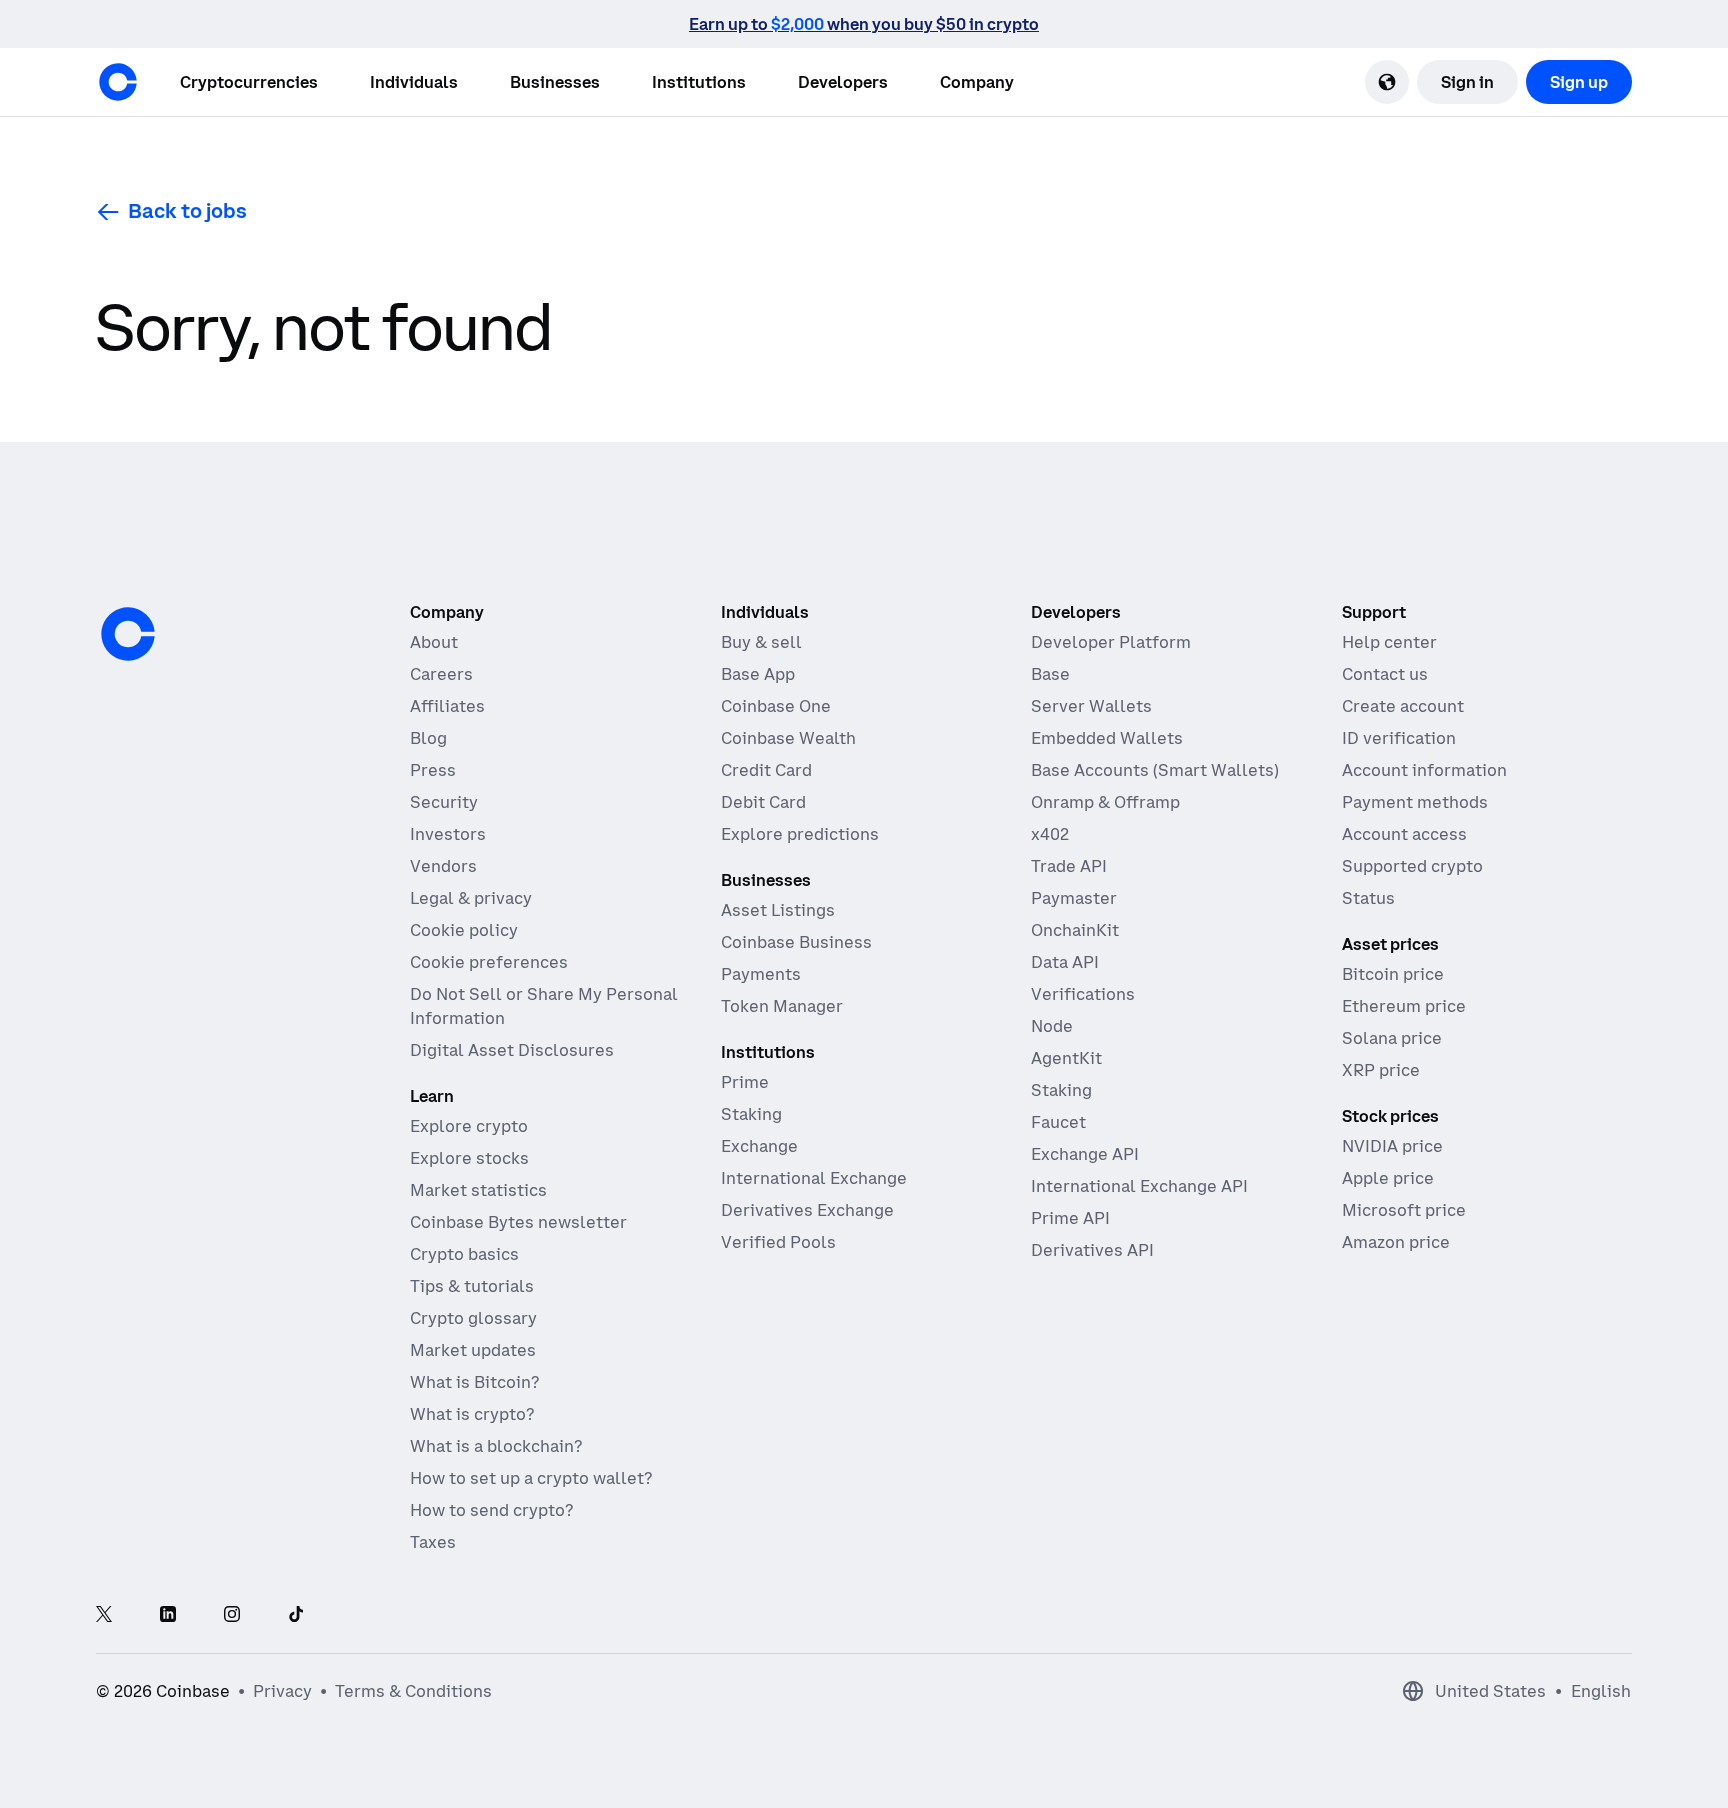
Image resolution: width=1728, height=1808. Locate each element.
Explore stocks (469, 1158)
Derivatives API (1092, 1250)
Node (1052, 1026)
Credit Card (766, 770)
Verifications (1083, 994)
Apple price (1388, 1178)
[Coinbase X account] (104, 1615)
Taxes (433, 1542)
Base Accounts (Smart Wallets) (1155, 770)
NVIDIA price (1392, 1146)
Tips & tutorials (472, 1286)
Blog (428, 738)
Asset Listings (778, 910)
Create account (1403, 706)
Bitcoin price (1393, 974)
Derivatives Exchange (807, 1210)
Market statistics (478, 1190)
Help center (1389, 642)
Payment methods (1415, 802)
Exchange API (1085, 1154)
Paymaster (1074, 898)
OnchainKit (1075, 930)
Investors (448, 834)
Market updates (473, 1350)
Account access (1404, 834)
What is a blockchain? (496, 1446)
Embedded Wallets (1107, 738)
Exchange (759, 1146)
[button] (414, 82)
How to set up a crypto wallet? (531, 1478)
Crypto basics (464, 1254)
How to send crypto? (491, 1510)
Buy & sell (761, 642)
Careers (441, 674)
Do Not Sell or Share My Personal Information (544, 1006)
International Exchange (814, 1178)
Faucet (1058, 1122)
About (434, 642)
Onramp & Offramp (1105, 802)
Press (433, 770)
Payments (761, 974)
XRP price (1381, 1070)
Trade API (1069, 866)
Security (444, 802)
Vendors (443, 866)
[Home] (118, 82)
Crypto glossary (473, 1318)
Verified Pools (778, 1242)
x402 (1050, 834)
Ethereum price (1404, 1006)
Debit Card (763, 802)
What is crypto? (472, 1414)
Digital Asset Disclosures (512, 1050)
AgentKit (1066, 1058)
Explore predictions (800, 834)
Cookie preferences (489, 962)
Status (1368, 898)
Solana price (1392, 1038)
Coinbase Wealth (788, 738)
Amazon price (1396, 1242)
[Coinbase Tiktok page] (296, 1615)
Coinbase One (776, 706)
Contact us (1385, 674)
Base (1050, 674)
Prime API (1070, 1218)
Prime (745, 1082)
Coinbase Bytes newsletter (518, 1222)
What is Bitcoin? (474, 1382)
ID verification (1399, 738)
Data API (1065, 962)
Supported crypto (1412, 866)
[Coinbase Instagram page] (232, 1615)
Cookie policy (464, 930)
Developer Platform (1111, 642)
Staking (751, 1114)
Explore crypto (469, 1126)
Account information (1424, 770)
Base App (758, 674)
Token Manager (782, 1006)
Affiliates (447, 706)
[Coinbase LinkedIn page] (168, 1615)
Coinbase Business (796, 942)
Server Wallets (1091, 706)
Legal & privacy (471, 898)
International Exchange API (1139, 1186)
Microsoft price (1404, 1210)
